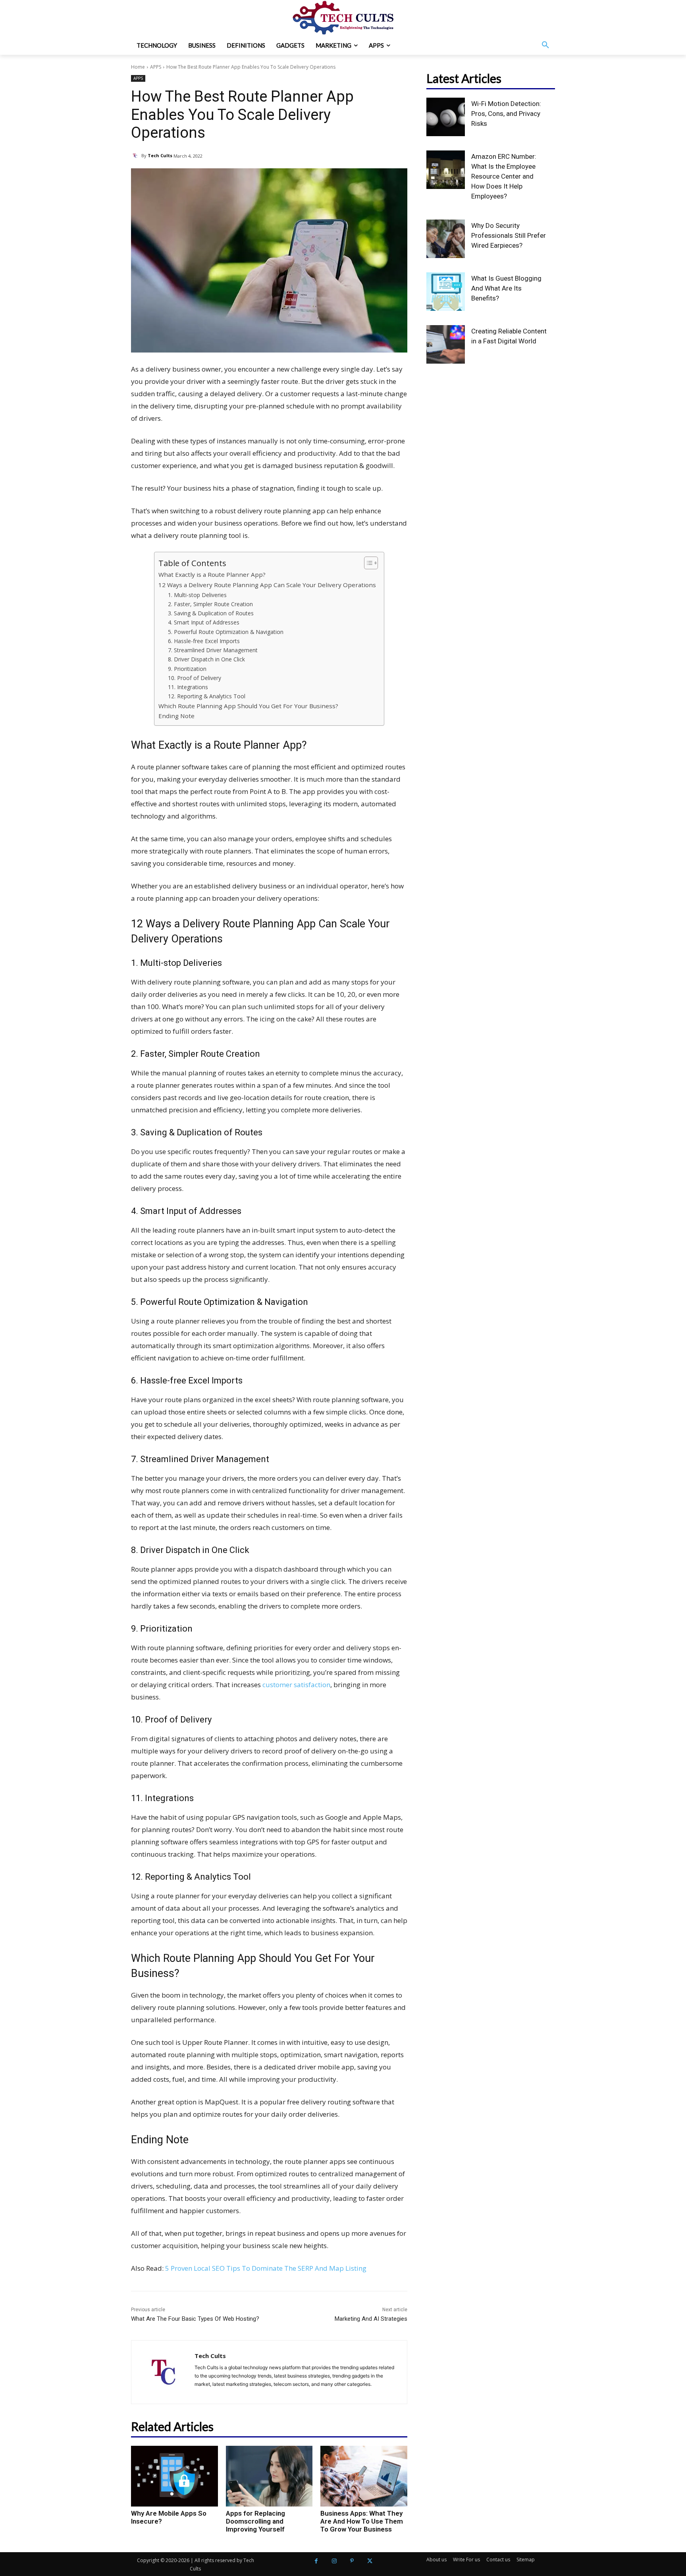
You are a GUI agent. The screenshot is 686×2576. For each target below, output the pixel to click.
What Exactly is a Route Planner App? (212, 574)
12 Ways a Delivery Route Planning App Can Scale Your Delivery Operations (267, 585)
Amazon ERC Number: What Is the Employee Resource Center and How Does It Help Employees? (504, 176)
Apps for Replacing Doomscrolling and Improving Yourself (255, 2521)
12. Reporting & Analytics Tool (207, 696)
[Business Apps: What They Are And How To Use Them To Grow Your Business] (364, 2476)
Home (138, 67)
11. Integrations (188, 687)
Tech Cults (160, 155)
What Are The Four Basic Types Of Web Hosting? (195, 2319)
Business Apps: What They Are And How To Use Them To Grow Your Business (362, 2521)
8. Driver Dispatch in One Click (206, 659)
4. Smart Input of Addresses (204, 622)
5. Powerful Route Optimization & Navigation (226, 632)
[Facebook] (316, 2561)
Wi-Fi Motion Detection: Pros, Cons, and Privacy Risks (506, 114)
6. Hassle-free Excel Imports (204, 641)
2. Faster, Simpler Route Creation (210, 604)
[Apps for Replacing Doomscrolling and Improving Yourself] (269, 2476)
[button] (545, 45)
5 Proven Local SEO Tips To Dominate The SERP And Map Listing (266, 2268)
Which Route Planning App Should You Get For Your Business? (248, 706)
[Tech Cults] (136, 156)
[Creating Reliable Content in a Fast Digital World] (446, 344)
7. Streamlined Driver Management (213, 650)
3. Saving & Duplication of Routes (211, 613)
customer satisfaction (296, 1685)
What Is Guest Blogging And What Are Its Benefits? (506, 288)
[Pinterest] (352, 2561)
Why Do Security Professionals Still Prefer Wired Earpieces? (509, 235)
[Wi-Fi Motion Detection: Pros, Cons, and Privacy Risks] (446, 117)
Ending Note (176, 716)
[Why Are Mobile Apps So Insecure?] (174, 2476)
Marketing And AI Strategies (371, 2319)
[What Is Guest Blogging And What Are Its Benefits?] (446, 292)
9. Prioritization (187, 669)
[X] (370, 2561)
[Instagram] (334, 2561)
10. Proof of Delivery (195, 678)
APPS (156, 67)
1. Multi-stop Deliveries (197, 595)
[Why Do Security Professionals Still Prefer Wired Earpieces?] (446, 239)
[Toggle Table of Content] (367, 563)
